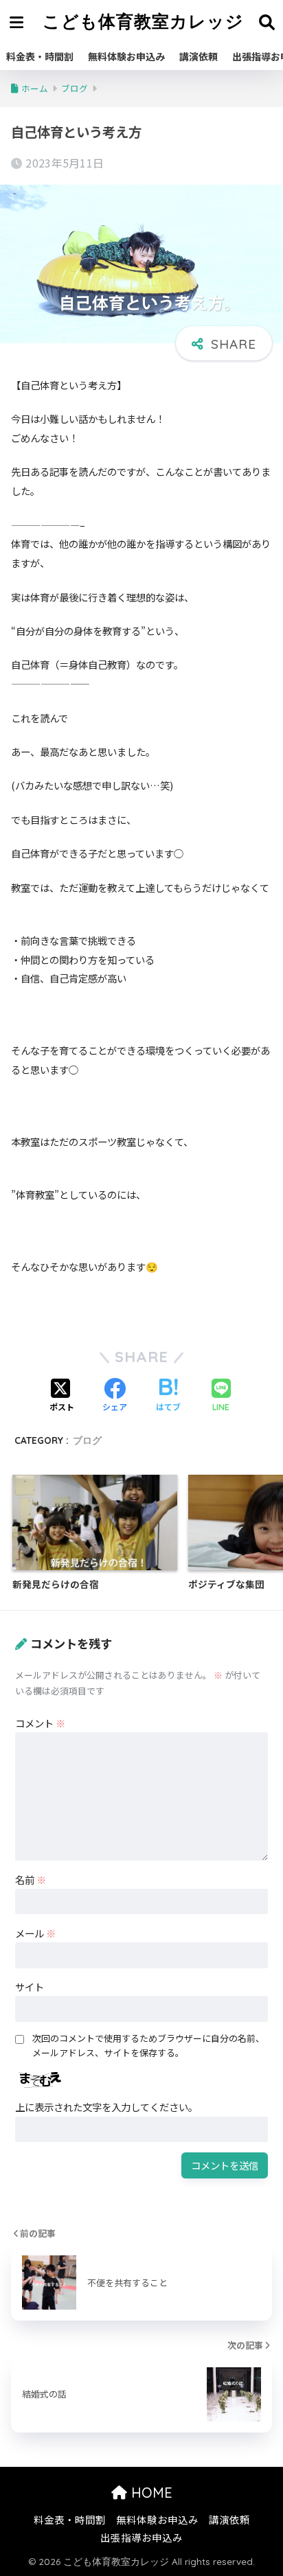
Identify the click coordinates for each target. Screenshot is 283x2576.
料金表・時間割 (40, 56)
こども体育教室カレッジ (143, 21)
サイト (30, 1987)
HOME (150, 2493)
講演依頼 (199, 56)
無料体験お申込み (126, 56)
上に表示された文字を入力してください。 (106, 2107)
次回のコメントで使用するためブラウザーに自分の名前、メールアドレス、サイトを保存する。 (148, 2045)
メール (35, 1933)
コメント (40, 1723)
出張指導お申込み (141, 2537)
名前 (31, 1879)
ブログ (87, 1440)
